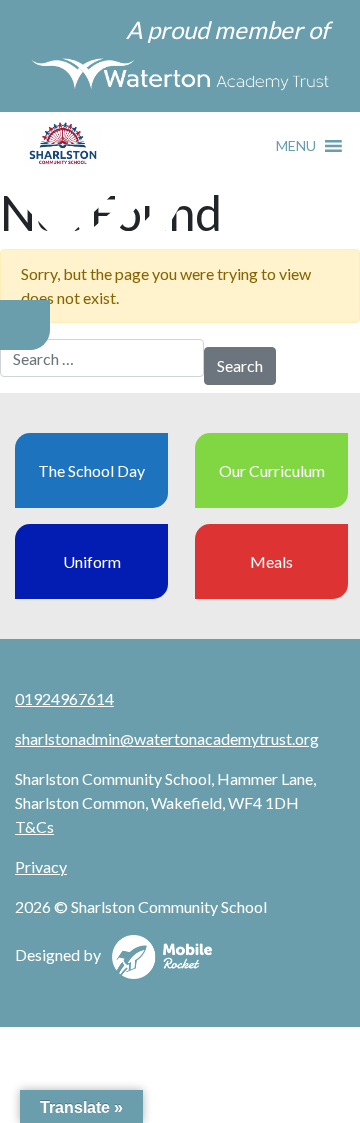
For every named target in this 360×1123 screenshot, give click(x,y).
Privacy (41, 866)
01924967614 (64, 698)
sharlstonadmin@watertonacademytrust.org (167, 738)
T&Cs (34, 826)
